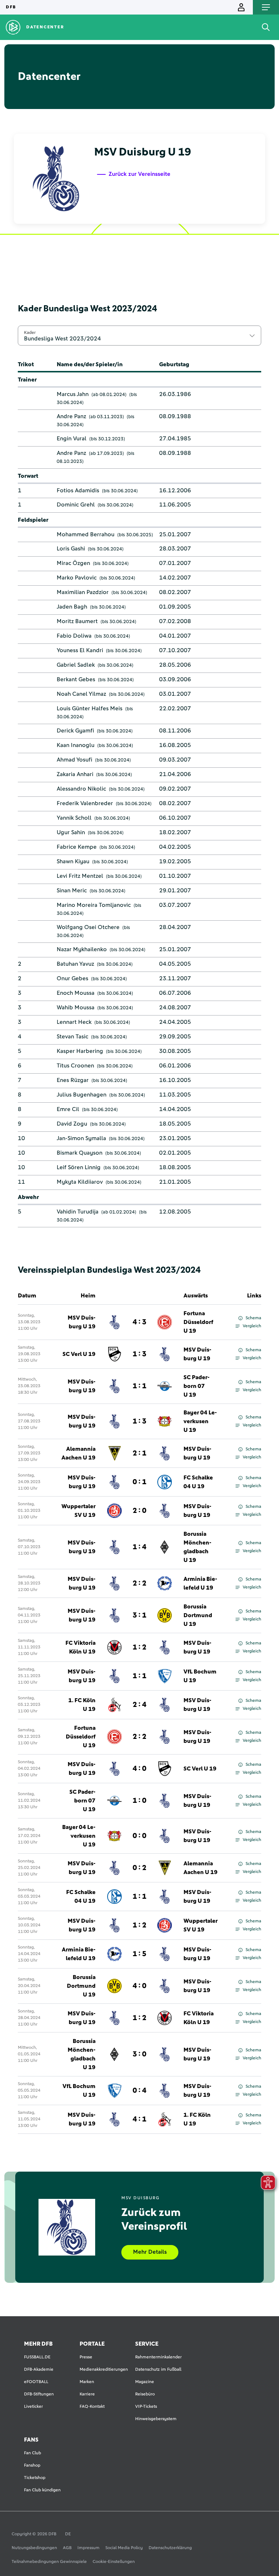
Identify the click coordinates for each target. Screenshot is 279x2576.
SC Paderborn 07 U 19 (197, 1386)
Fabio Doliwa (74, 636)
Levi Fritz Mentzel (80, 876)
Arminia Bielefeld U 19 (200, 1583)
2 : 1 (139, 1453)
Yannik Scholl (74, 818)
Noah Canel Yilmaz (81, 694)
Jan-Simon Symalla (81, 1138)
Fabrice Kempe (77, 847)
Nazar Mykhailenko (82, 949)
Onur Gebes (72, 978)
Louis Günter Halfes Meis (90, 708)
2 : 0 (139, 1511)
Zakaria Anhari (75, 774)
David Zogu (72, 1124)
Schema (253, 1318)
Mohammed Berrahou (86, 534)
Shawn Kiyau (73, 861)
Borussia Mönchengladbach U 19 (197, 1547)
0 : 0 (139, 1836)
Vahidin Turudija (78, 1212)
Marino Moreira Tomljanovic (94, 905)
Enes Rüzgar (73, 1080)
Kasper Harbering (80, 1051)
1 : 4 (139, 1547)
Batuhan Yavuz (75, 964)
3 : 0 (139, 2054)
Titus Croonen (75, 1066)
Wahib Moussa (76, 1008)
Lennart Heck (74, 1022)
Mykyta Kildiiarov (80, 1182)
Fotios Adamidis (78, 490)
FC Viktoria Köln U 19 (80, 1647)
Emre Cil (68, 1109)
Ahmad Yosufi (74, 760)
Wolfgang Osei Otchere (88, 927)
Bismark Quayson (80, 1153)
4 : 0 (139, 1769)
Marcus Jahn (73, 394)
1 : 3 (139, 1354)
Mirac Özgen (73, 563)
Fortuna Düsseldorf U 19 (198, 1322)
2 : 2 (139, 1583)
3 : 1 (139, 1615)
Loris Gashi (71, 549)
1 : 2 (139, 1647)
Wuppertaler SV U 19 (78, 1511)
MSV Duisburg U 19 (82, 1322)
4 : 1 (139, 2119)
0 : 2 (139, 1868)
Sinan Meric (72, 891)
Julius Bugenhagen (82, 1095)
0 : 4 (139, 2091)
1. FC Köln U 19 (82, 1705)
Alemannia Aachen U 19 (78, 1453)
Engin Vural (72, 439)
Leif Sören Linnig (79, 1167)
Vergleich (252, 1326)
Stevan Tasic (72, 1037)
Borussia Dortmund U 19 (198, 1615)
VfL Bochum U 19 (200, 1676)
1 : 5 (139, 1954)
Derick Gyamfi (75, 731)
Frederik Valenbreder (85, 803)
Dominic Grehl (76, 505)
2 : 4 (139, 1705)
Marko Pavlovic (77, 578)
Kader (30, 332)
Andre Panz (71, 416)
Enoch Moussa (76, 993)
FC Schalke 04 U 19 (198, 1482)
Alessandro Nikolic (81, 789)
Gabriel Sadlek (76, 665)
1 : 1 (139, 1386)
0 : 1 (139, 1482)
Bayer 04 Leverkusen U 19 (200, 1421)
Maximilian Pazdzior (83, 592)
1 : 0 (139, 1801)
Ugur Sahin (71, 832)
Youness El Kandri (80, 650)
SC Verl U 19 (79, 1354)
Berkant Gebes (76, 679)
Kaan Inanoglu (76, 745)
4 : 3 (139, 1322)
